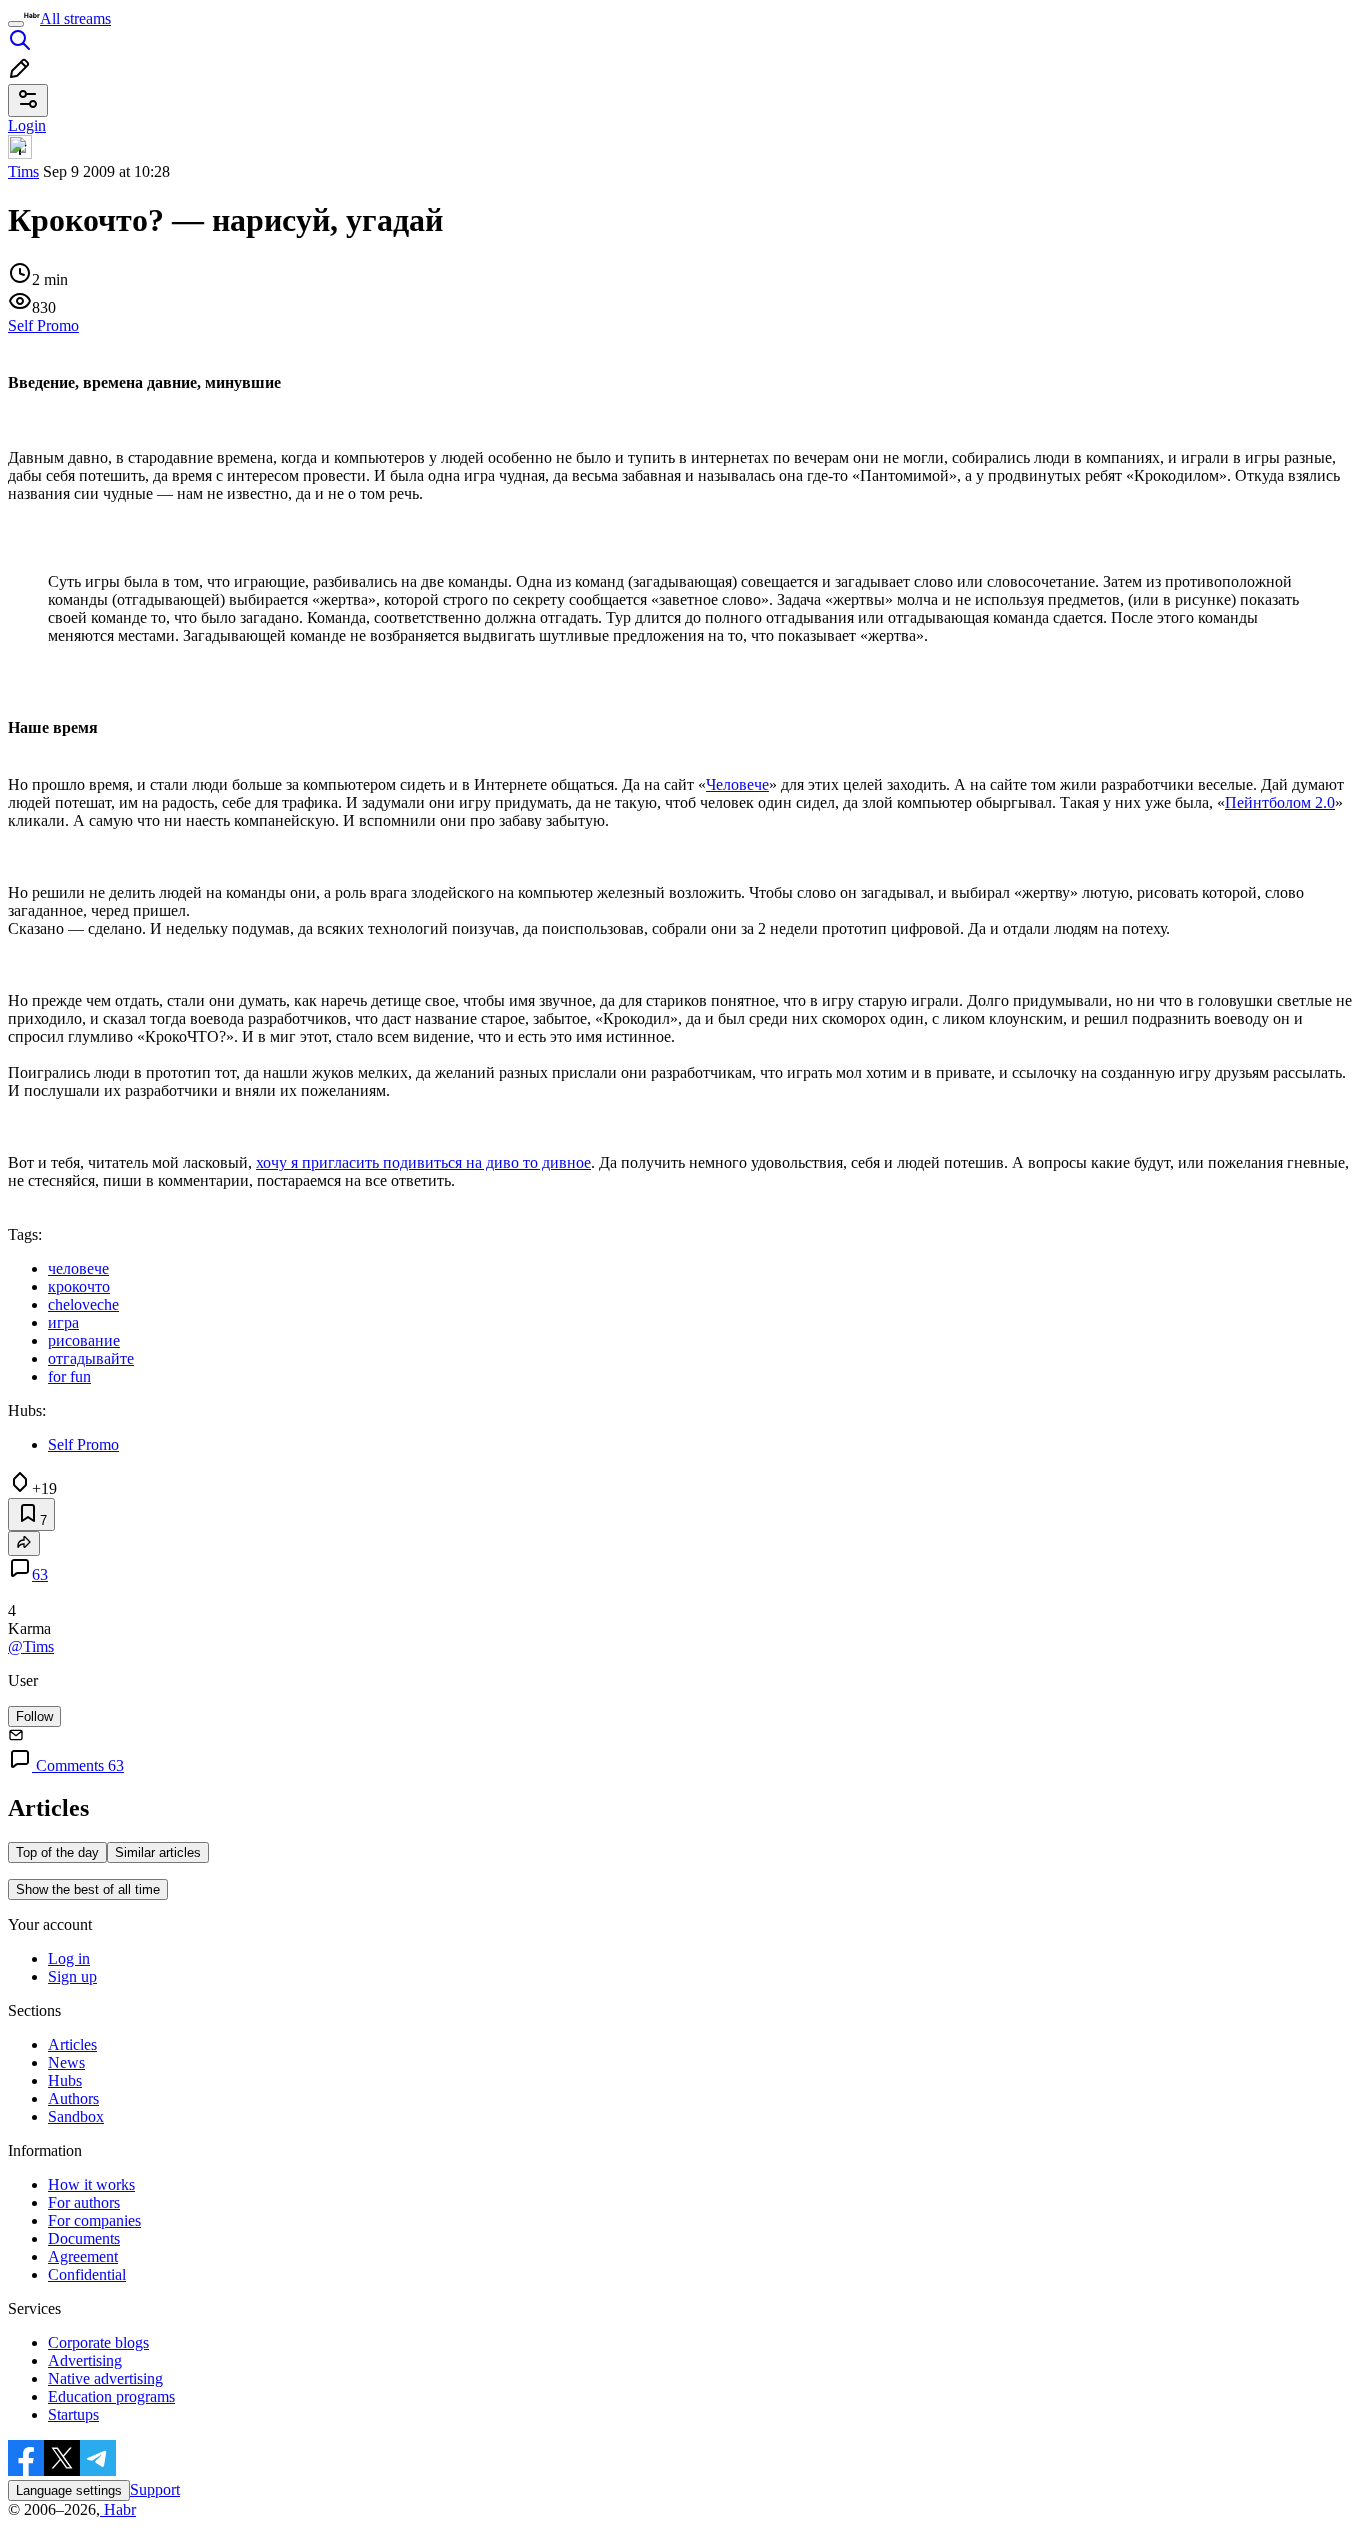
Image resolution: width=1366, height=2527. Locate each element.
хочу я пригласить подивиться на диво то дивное (423, 1162)
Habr (118, 2509)
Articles (72, 2044)
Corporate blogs (98, 2342)
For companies (94, 2220)
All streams (75, 18)
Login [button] (27, 125)
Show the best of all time (88, 1889)
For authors (84, 2202)
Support (155, 2489)
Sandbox (76, 2116)
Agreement (83, 2256)
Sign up (72, 1976)
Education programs (111, 2396)
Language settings (69, 2490)
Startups (73, 2414)
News (66, 2062)
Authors (73, 2098)
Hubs (65, 2080)
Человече (737, 784)
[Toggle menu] (16, 24)
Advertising (85, 2360)
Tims (23, 171)
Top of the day (57, 1852)
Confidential (87, 2274)
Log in (69, 1958)
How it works (91, 2184)
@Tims (31, 1646)
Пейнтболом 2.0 (1280, 802)
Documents (84, 2238)
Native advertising (105, 2378)
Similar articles (158, 1852)
